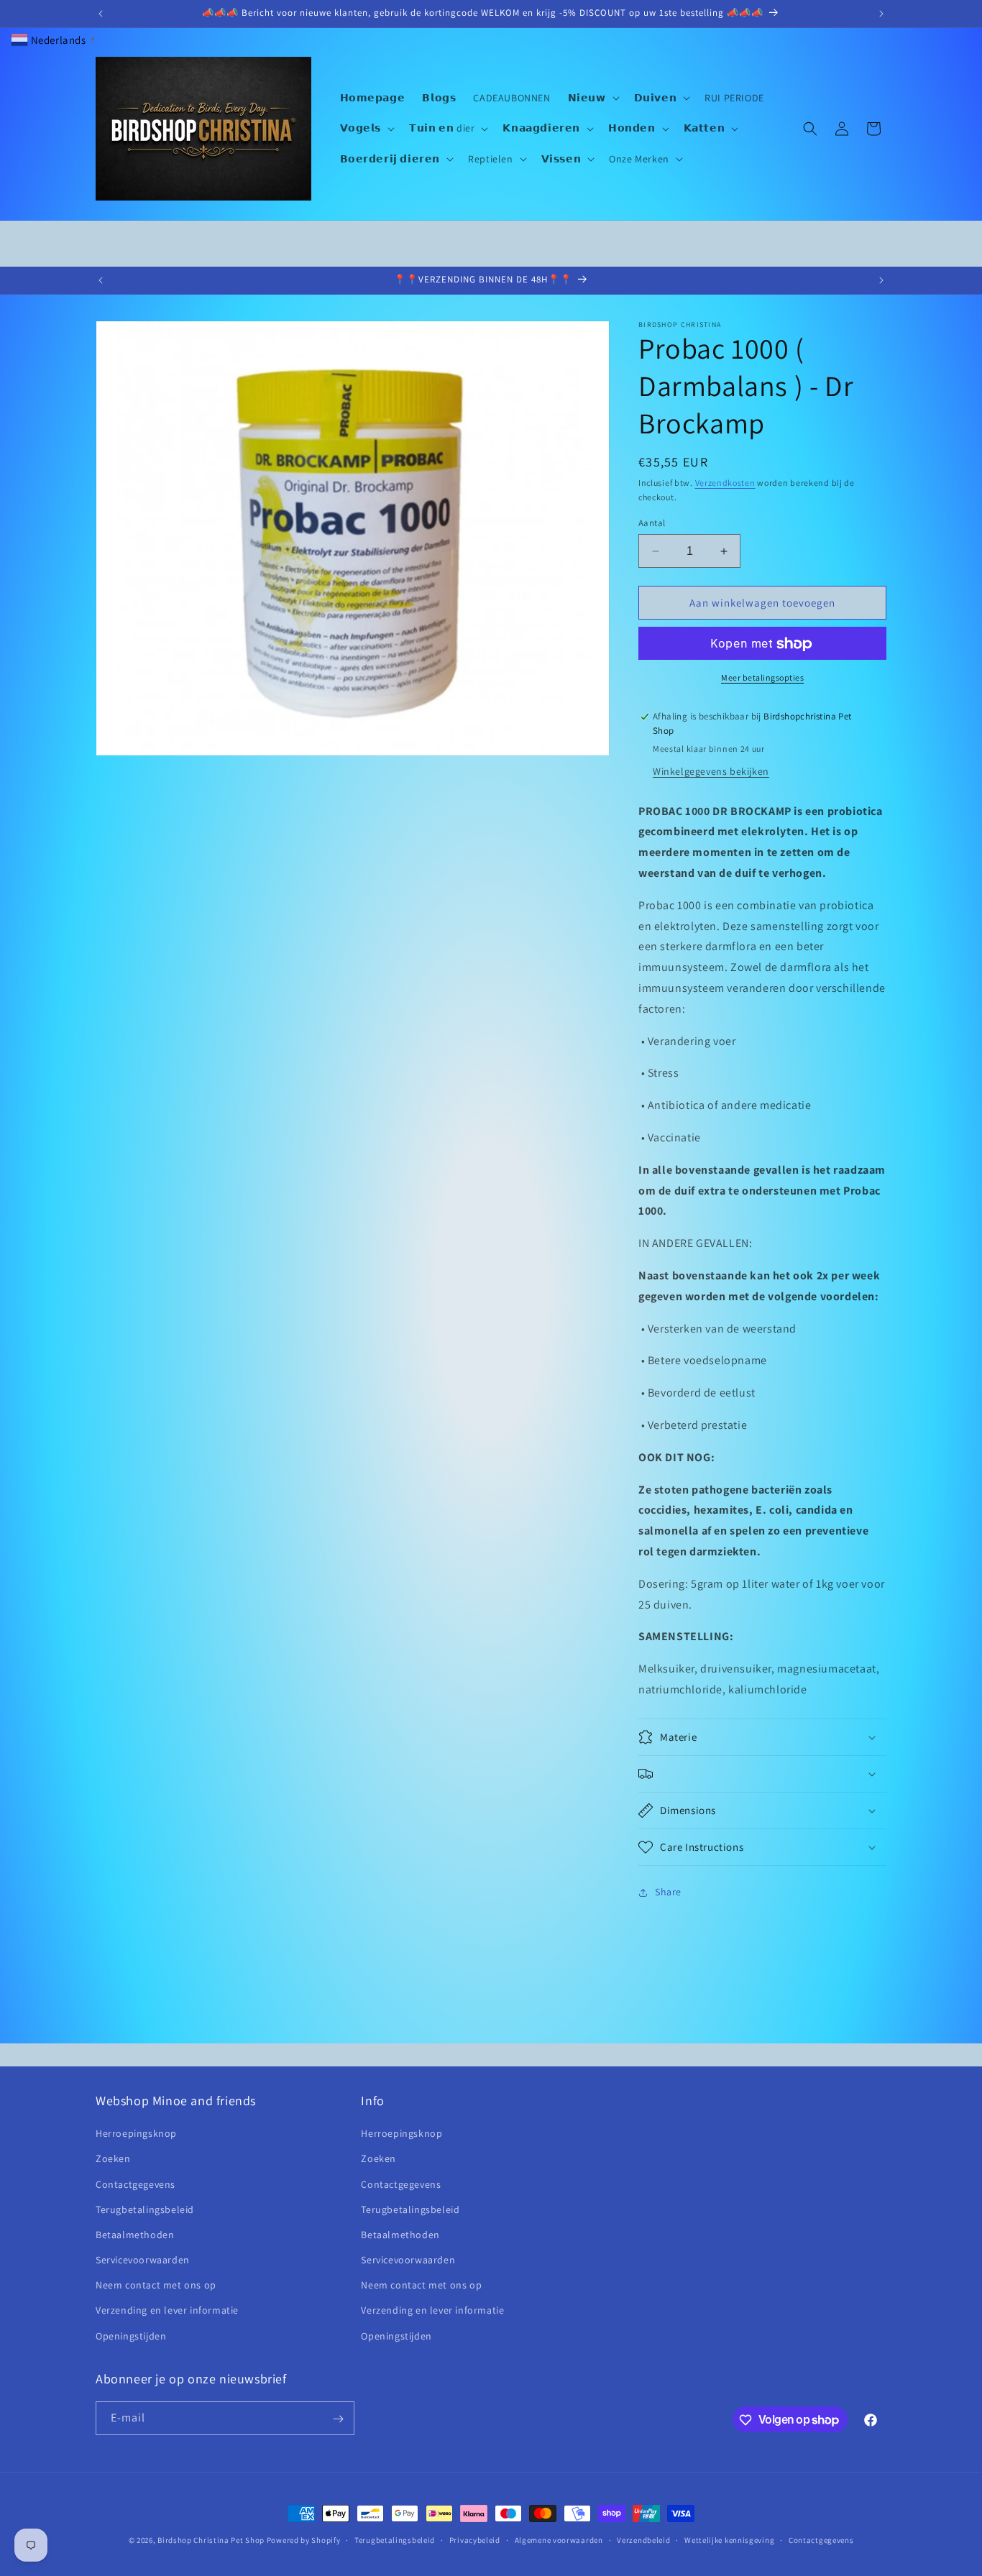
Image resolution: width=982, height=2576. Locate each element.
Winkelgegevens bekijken (711, 771)
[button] (592, 98)
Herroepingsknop (136, 2134)
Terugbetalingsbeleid (145, 2209)
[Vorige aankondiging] (101, 14)
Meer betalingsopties (762, 678)
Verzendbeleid (643, 2539)
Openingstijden (131, 2336)
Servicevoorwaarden (143, 2260)
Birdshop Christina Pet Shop (211, 2540)
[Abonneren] (338, 2419)
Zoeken (113, 2159)
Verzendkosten (725, 483)
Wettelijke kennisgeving (729, 2539)
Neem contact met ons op (156, 2286)
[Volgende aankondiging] (881, 14)
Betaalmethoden (135, 2235)
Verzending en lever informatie (167, 2311)
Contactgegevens (136, 2184)
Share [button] (668, 1892)
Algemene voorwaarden (559, 2539)
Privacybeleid (475, 2539)
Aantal (652, 523)
